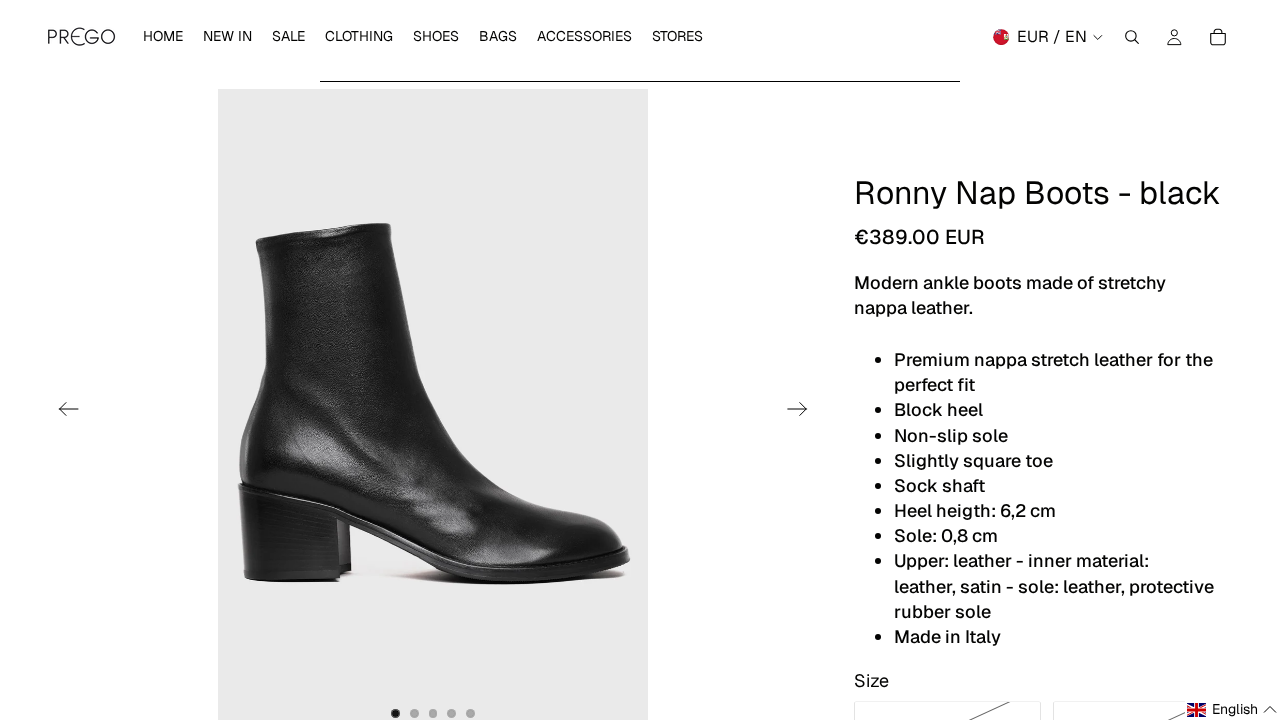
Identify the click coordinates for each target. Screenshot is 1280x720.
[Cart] (1218, 37)
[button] (1232, 710)
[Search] (1132, 37)
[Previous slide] (62, 412)
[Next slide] (803, 412)
